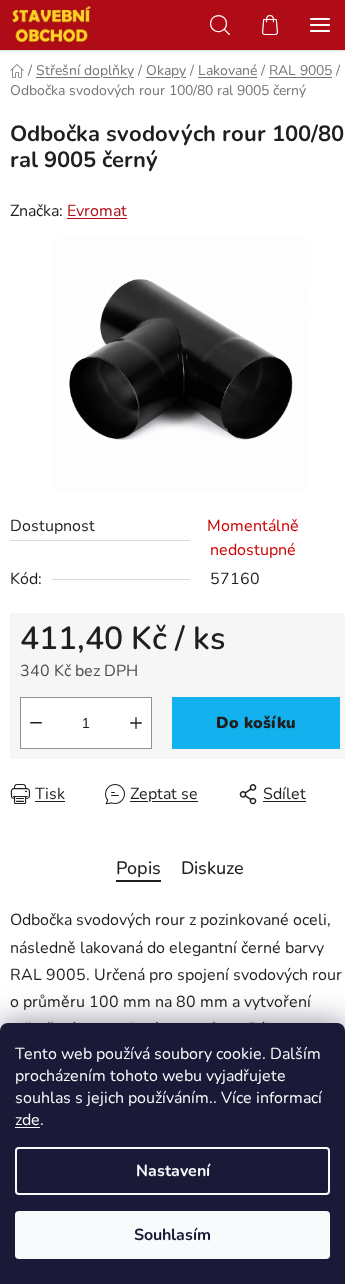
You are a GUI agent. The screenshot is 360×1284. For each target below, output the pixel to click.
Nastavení (173, 1171)
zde (27, 1120)
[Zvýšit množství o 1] (136, 723)
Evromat (97, 211)
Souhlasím (172, 1235)
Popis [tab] (138, 868)
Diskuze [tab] (212, 868)
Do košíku (256, 723)
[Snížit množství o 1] (36, 723)
